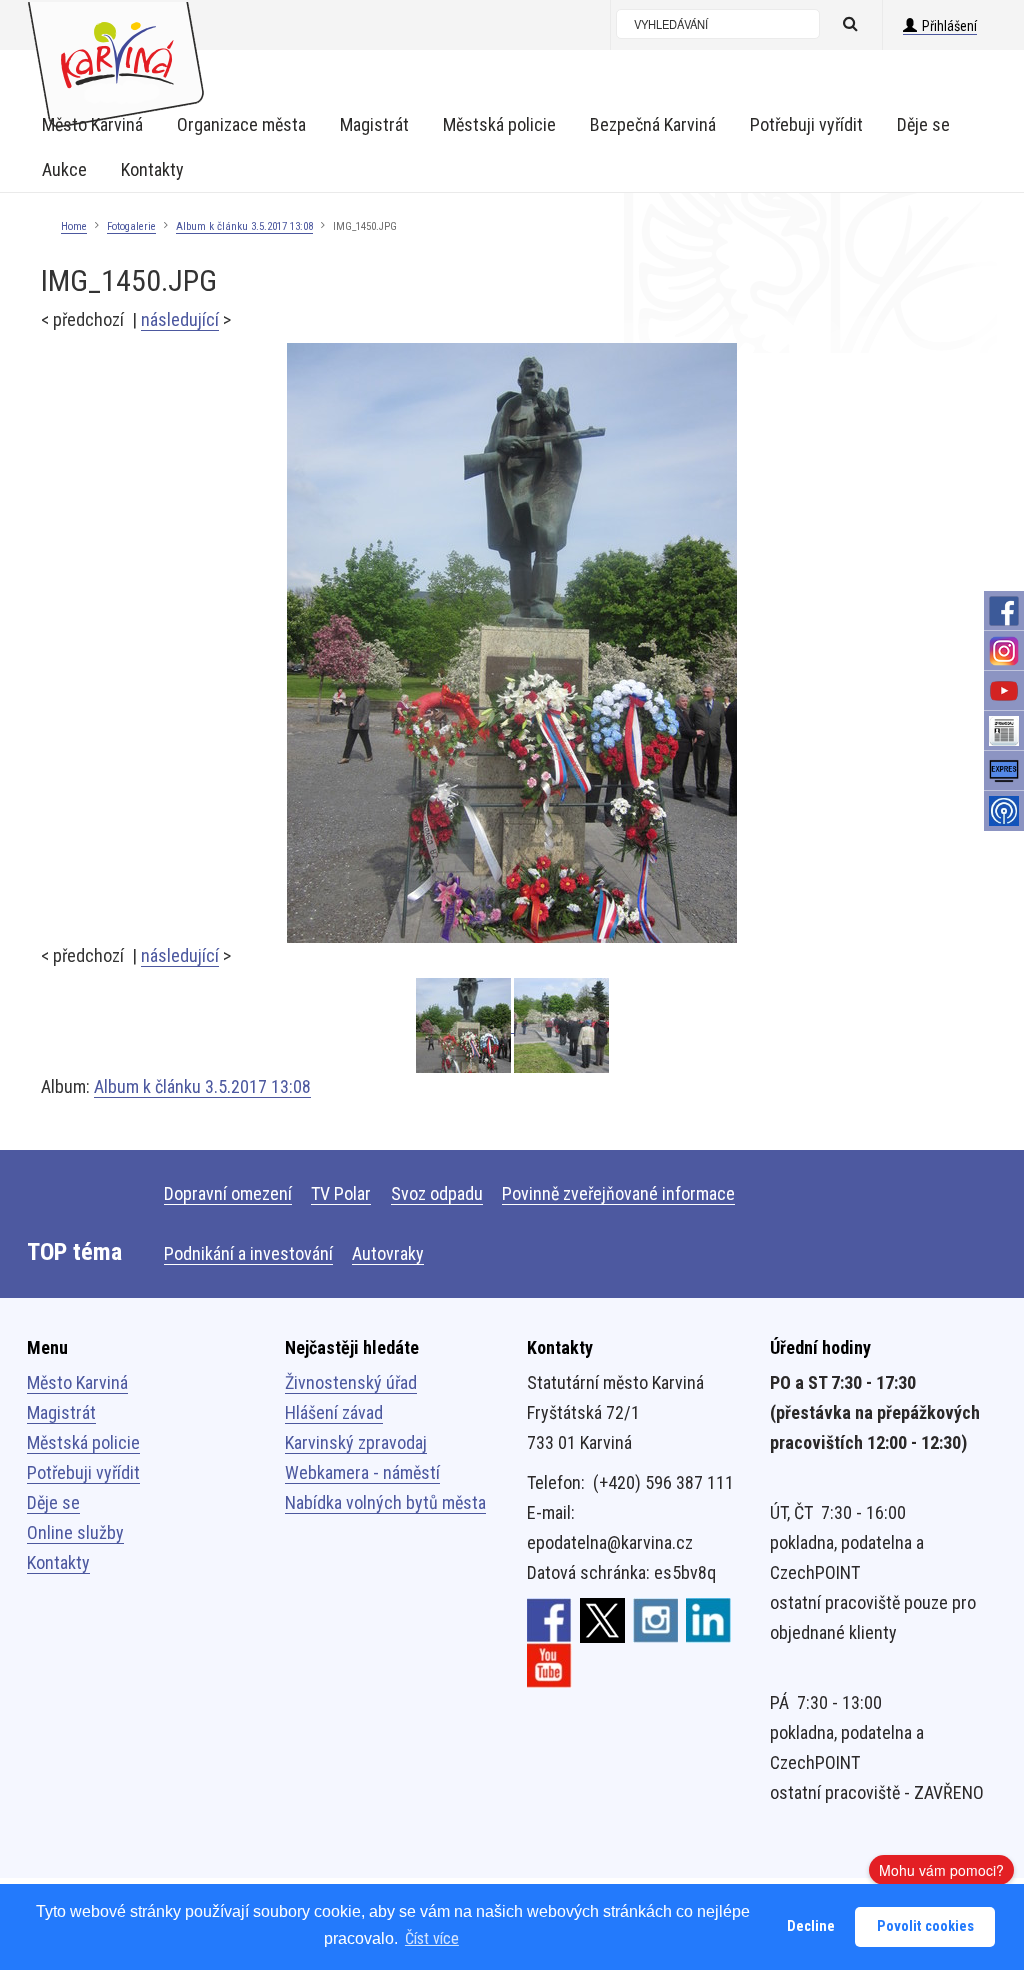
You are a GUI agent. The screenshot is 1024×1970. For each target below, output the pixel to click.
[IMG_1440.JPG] (561, 1025)
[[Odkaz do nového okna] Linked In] (708, 1619)
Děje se (53, 1502)
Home (74, 226)
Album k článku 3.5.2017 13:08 (244, 226)
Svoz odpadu (437, 1193)
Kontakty (58, 1562)
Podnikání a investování (248, 1253)
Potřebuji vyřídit (83, 1472)
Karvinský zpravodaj (356, 1442)
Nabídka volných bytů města (385, 1502)
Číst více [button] (432, 1938)
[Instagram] (1004, 651)
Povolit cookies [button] (925, 1926)
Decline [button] (811, 1926)
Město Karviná (77, 1382)
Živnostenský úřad (351, 1382)
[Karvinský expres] (1004, 771)
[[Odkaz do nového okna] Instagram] (655, 1619)
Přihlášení (949, 26)
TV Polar (341, 1193)
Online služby (75, 1532)
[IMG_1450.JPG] (512, 641)
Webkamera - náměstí (362, 1472)
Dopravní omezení (228, 1193)
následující (180, 319)
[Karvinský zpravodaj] (1004, 731)
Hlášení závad (334, 1412)
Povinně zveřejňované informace (618, 1193)
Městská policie (83, 1442)
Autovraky (388, 1253)
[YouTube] (1004, 691)
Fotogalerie (131, 226)
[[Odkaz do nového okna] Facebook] (549, 1619)
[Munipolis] (1004, 811)
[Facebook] (1004, 611)
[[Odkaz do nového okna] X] (602, 1619)
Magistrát (61, 1412)
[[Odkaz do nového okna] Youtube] (549, 1664)
